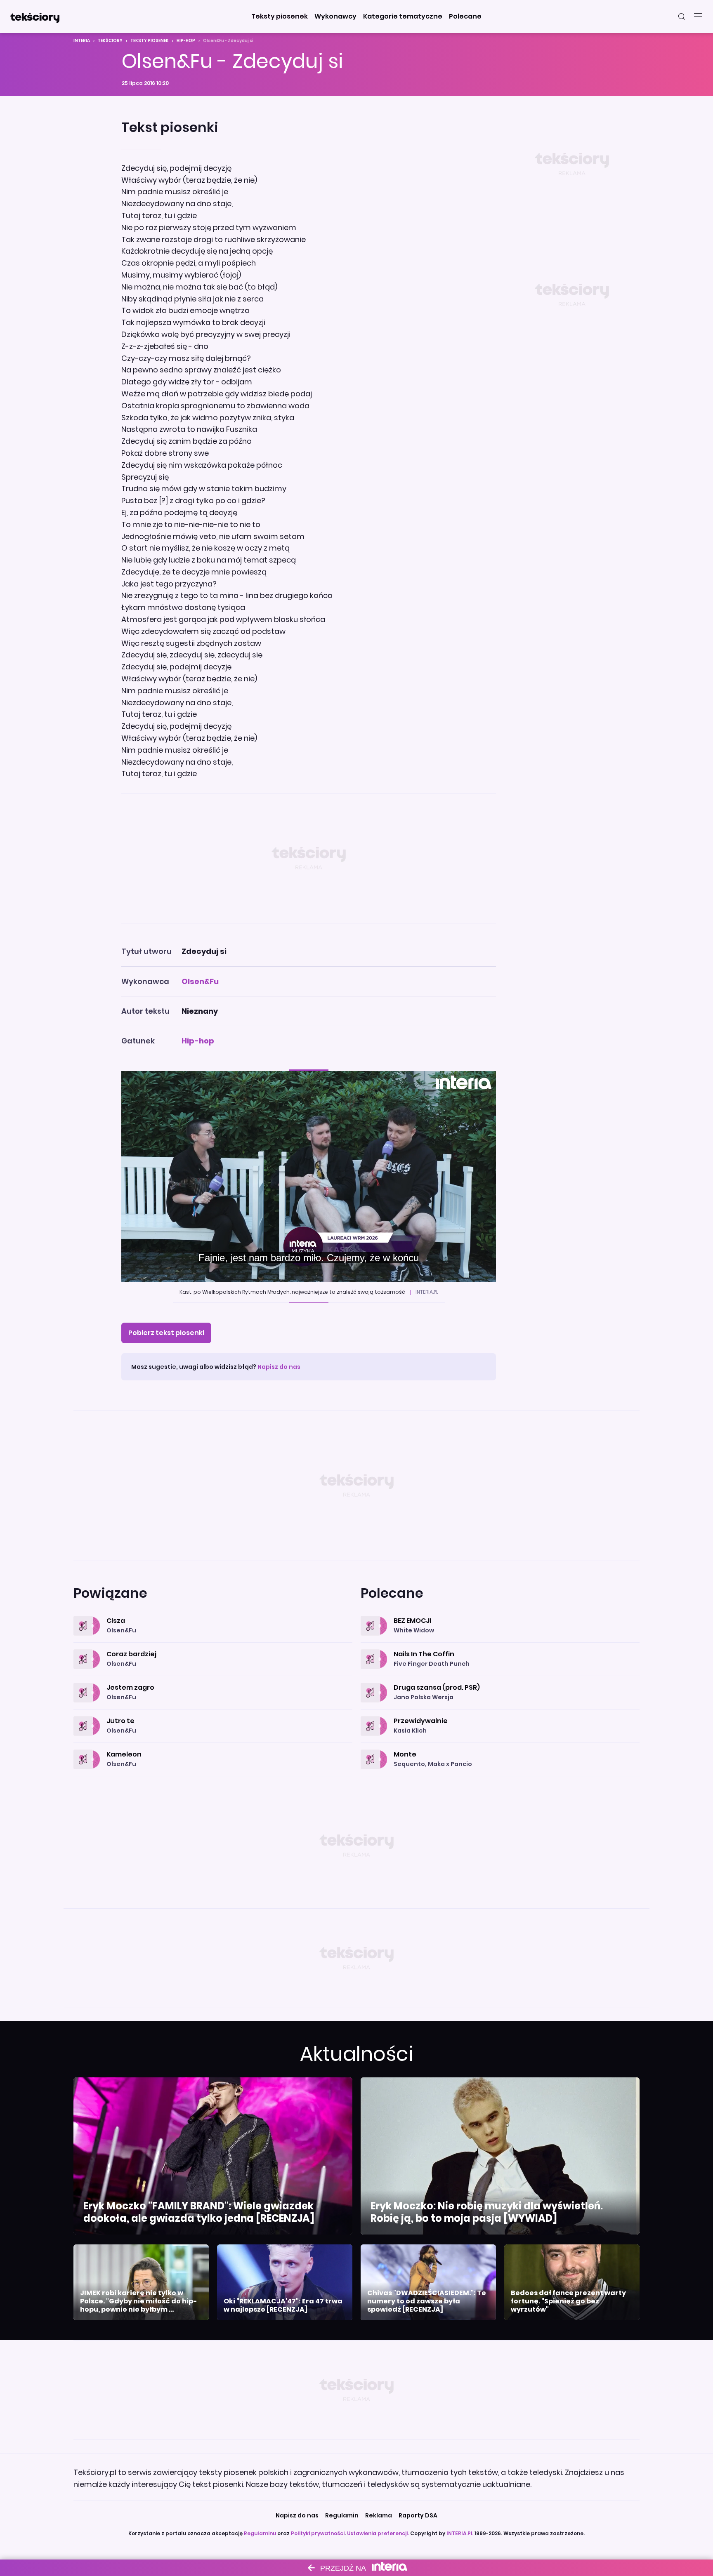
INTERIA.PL (460, 2533)
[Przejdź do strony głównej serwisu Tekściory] (35, 16)
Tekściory (110, 41)
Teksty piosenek (150, 41)
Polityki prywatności (318, 2533)
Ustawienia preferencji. (378, 2533)
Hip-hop (186, 41)
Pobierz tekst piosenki (166, 1333)
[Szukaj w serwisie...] (682, 16)
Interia (82, 41)
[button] (280, 16)
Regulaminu (260, 2533)
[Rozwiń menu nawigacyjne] (698, 16)
